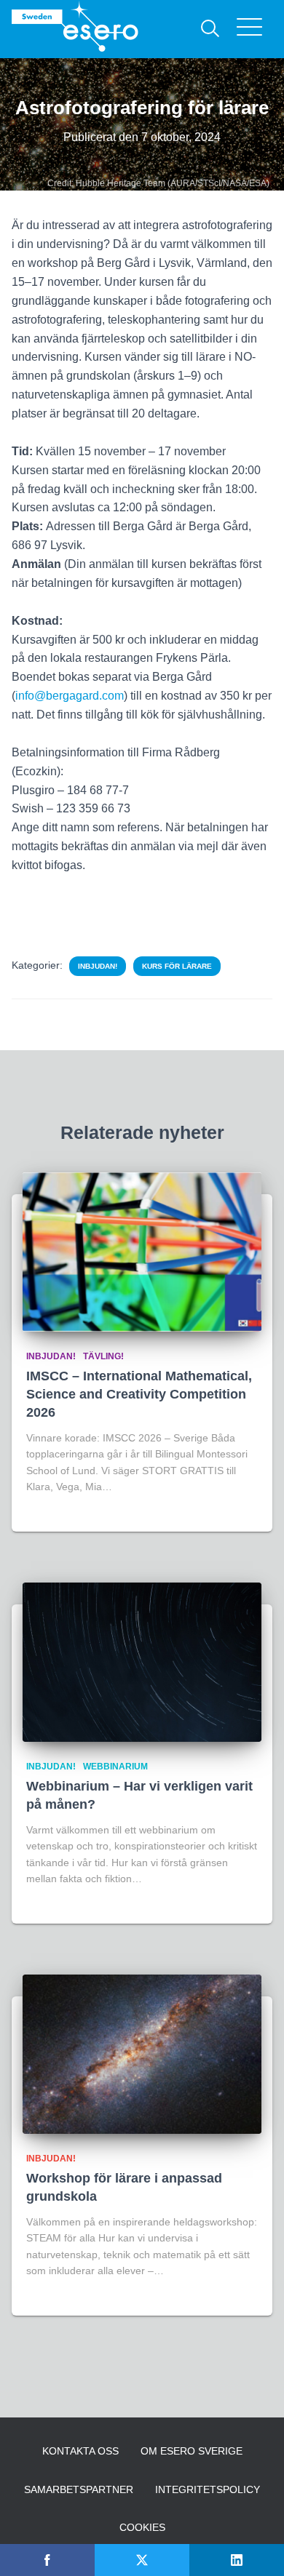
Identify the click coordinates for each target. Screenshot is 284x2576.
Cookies (142, 2527)
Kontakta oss (80, 2451)
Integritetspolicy (208, 2489)
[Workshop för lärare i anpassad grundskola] (142, 2054)
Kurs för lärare (177, 966)
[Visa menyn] (255, 29)
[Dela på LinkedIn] (237, 2560)
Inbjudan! (98, 966)
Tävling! (103, 1356)
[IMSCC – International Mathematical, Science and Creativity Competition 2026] (142, 1252)
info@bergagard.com (70, 696)
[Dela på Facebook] (47, 2560)
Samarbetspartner (79, 2489)
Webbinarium (115, 1767)
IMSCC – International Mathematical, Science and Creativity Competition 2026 (139, 1394)
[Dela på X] (142, 2560)
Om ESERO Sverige (192, 2451)
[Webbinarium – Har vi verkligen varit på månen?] (142, 1662)
